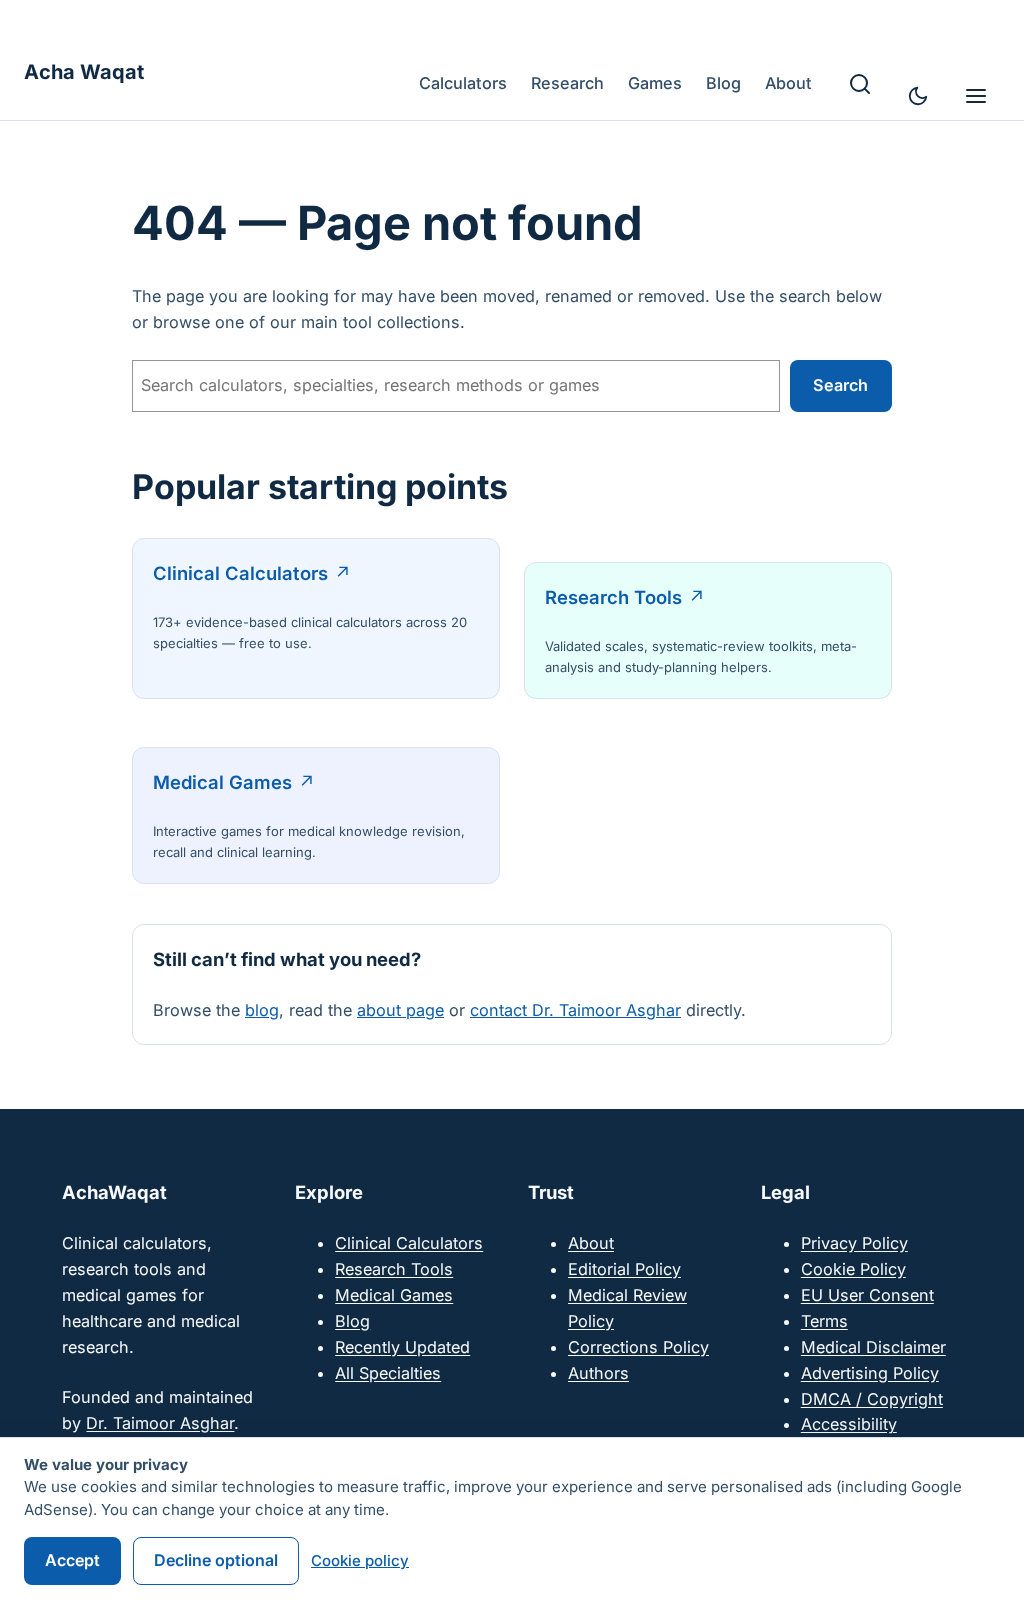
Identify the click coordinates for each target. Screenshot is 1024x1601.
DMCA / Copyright (872, 1399)
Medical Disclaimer (873, 1347)
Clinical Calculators (240, 573)
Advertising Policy (870, 1373)
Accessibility (849, 1424)
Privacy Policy (854, 1243)
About (591, 1243)
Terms (824, 1321)
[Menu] (976, 96)
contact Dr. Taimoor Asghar (575, 1010)
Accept (72, 1560)
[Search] (860, 84)
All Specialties (388, 1373)
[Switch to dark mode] (918, 96)
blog (262, 1010)
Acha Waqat (84, 72)
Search (840, 385)
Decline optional (216, 1560)
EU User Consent (867, 1295)
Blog (352, 1321)
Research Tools (613, 597)
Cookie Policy (853, 1269)
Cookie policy (360, 1560)
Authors (598, 1373)
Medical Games (222, 782)
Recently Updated (402, 1347)
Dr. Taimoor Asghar (160, 1423)
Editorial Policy (624, 1269)
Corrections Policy (638, 1347)
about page (400, 1010)
